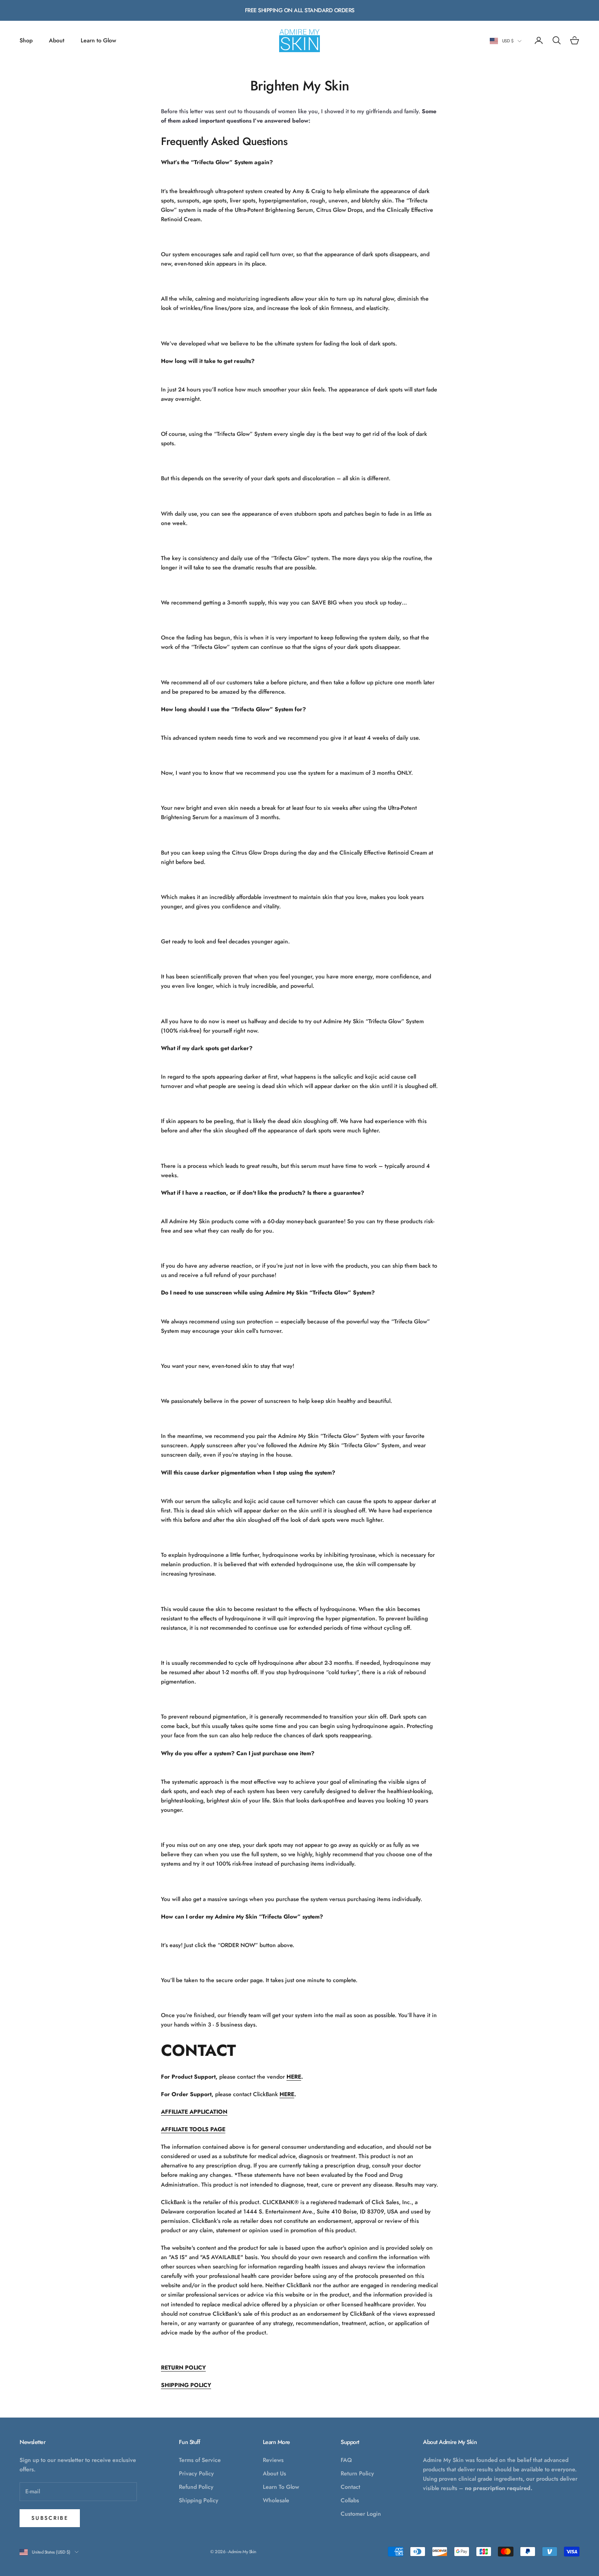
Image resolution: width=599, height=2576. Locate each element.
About (57, 40)
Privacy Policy (196, 2473)
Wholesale (276, 2500)
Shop (26, 40)
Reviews (273, 2460)
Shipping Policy (199, 2500)
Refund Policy (196, 2487)
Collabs (350, 2500)
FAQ (346, 2460)
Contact (350, 2487)
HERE (294, 2077)
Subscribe (50, 2518)
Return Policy (357, 2473)
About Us (274, 2473)
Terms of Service (200, 2460)
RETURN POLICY (183, 2367)
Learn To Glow (281, 2487)
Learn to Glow (98, 40)
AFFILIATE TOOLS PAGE (193, 2129)
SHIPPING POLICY (186, 2385)
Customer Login (361, 2514)
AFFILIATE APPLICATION (194, 2112)
